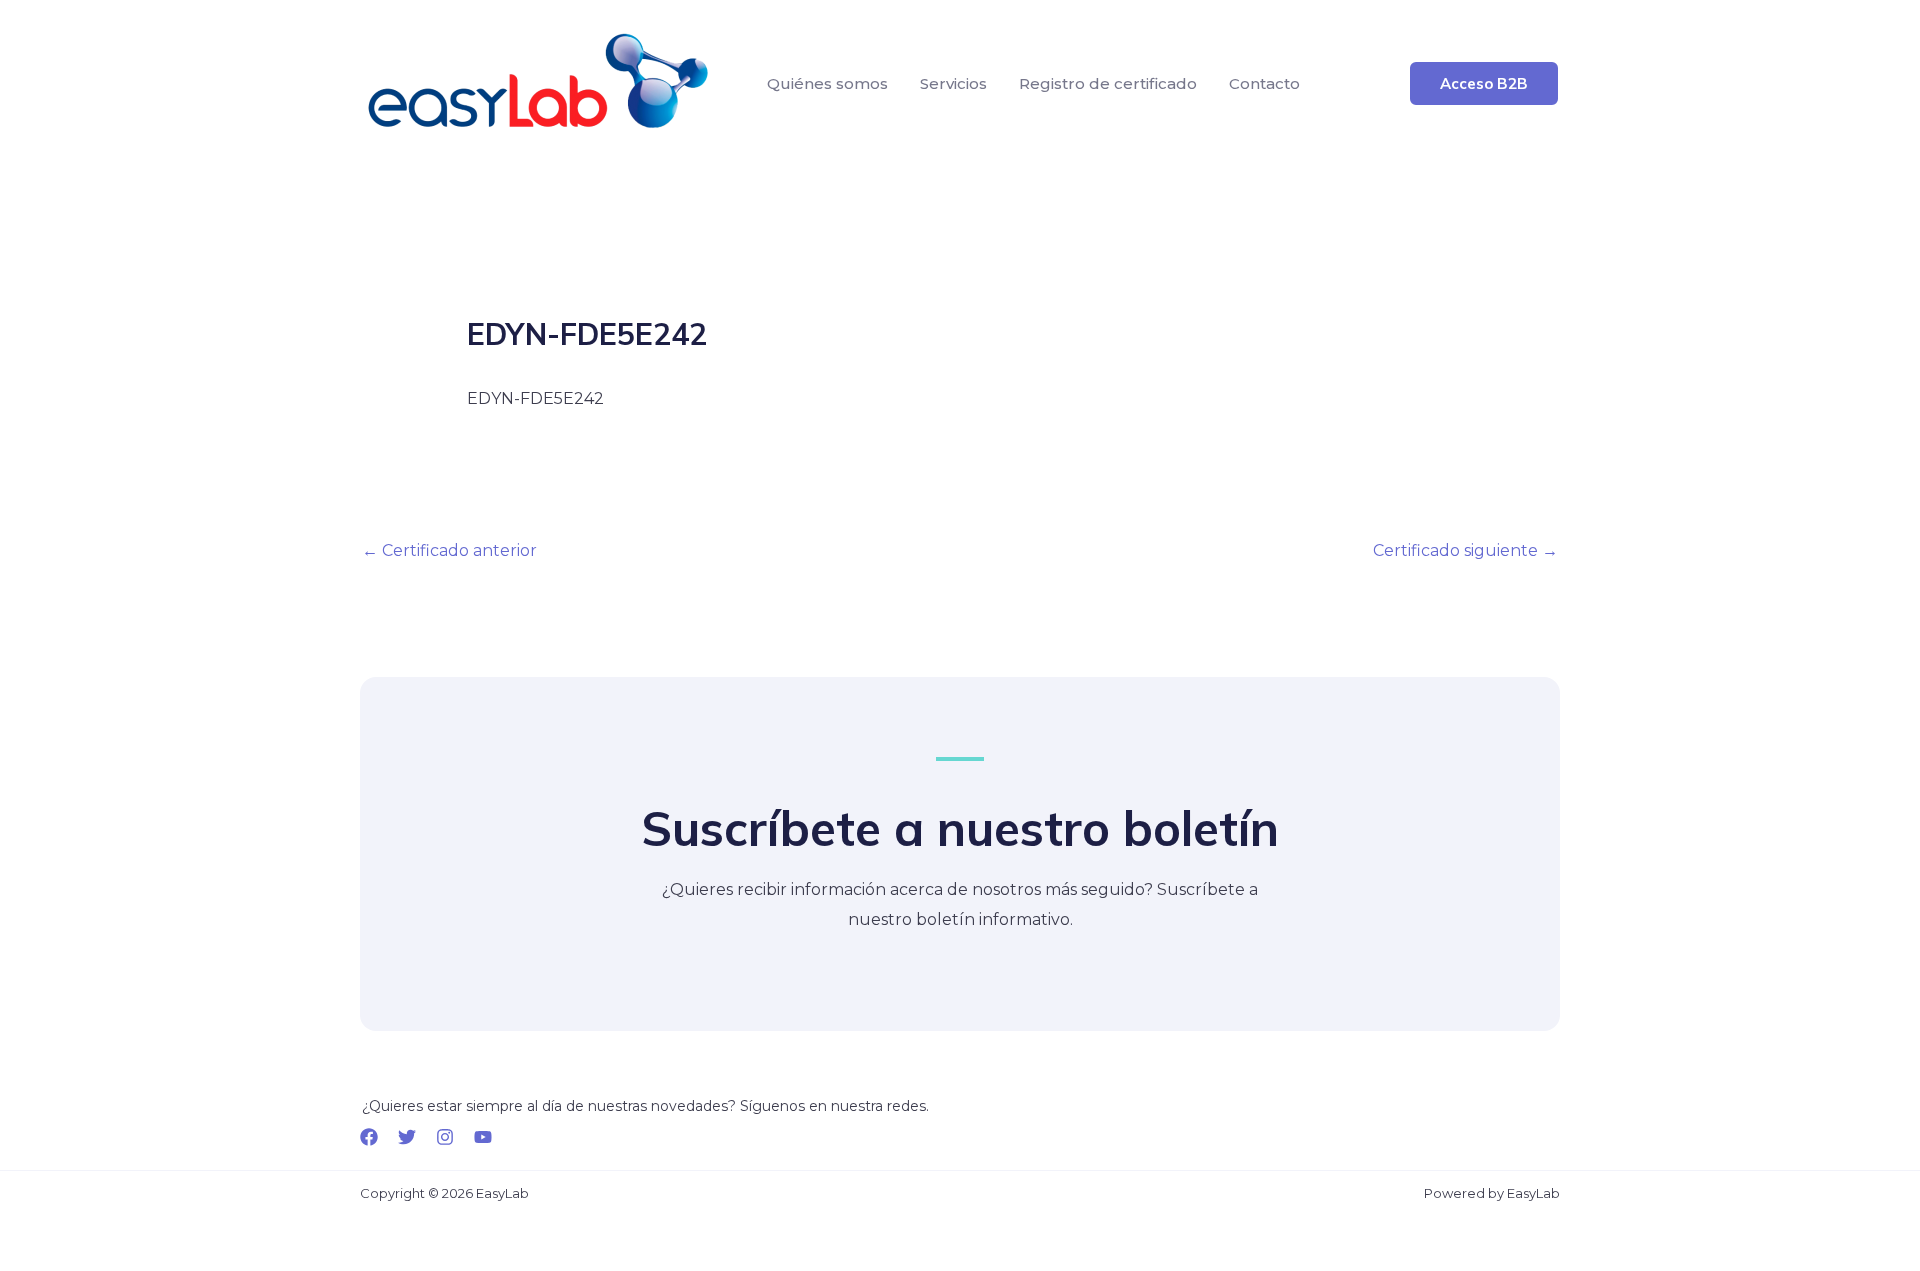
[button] (1484, 83)
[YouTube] (483, 1137)
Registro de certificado (1108, 83)
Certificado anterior (449, 550)
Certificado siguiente (1465, 550)
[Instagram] (445, 1137)
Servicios (953, 83)
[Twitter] (407, 1137)
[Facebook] (369, 1137)
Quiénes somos (827, 83)
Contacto (1264, 83)
